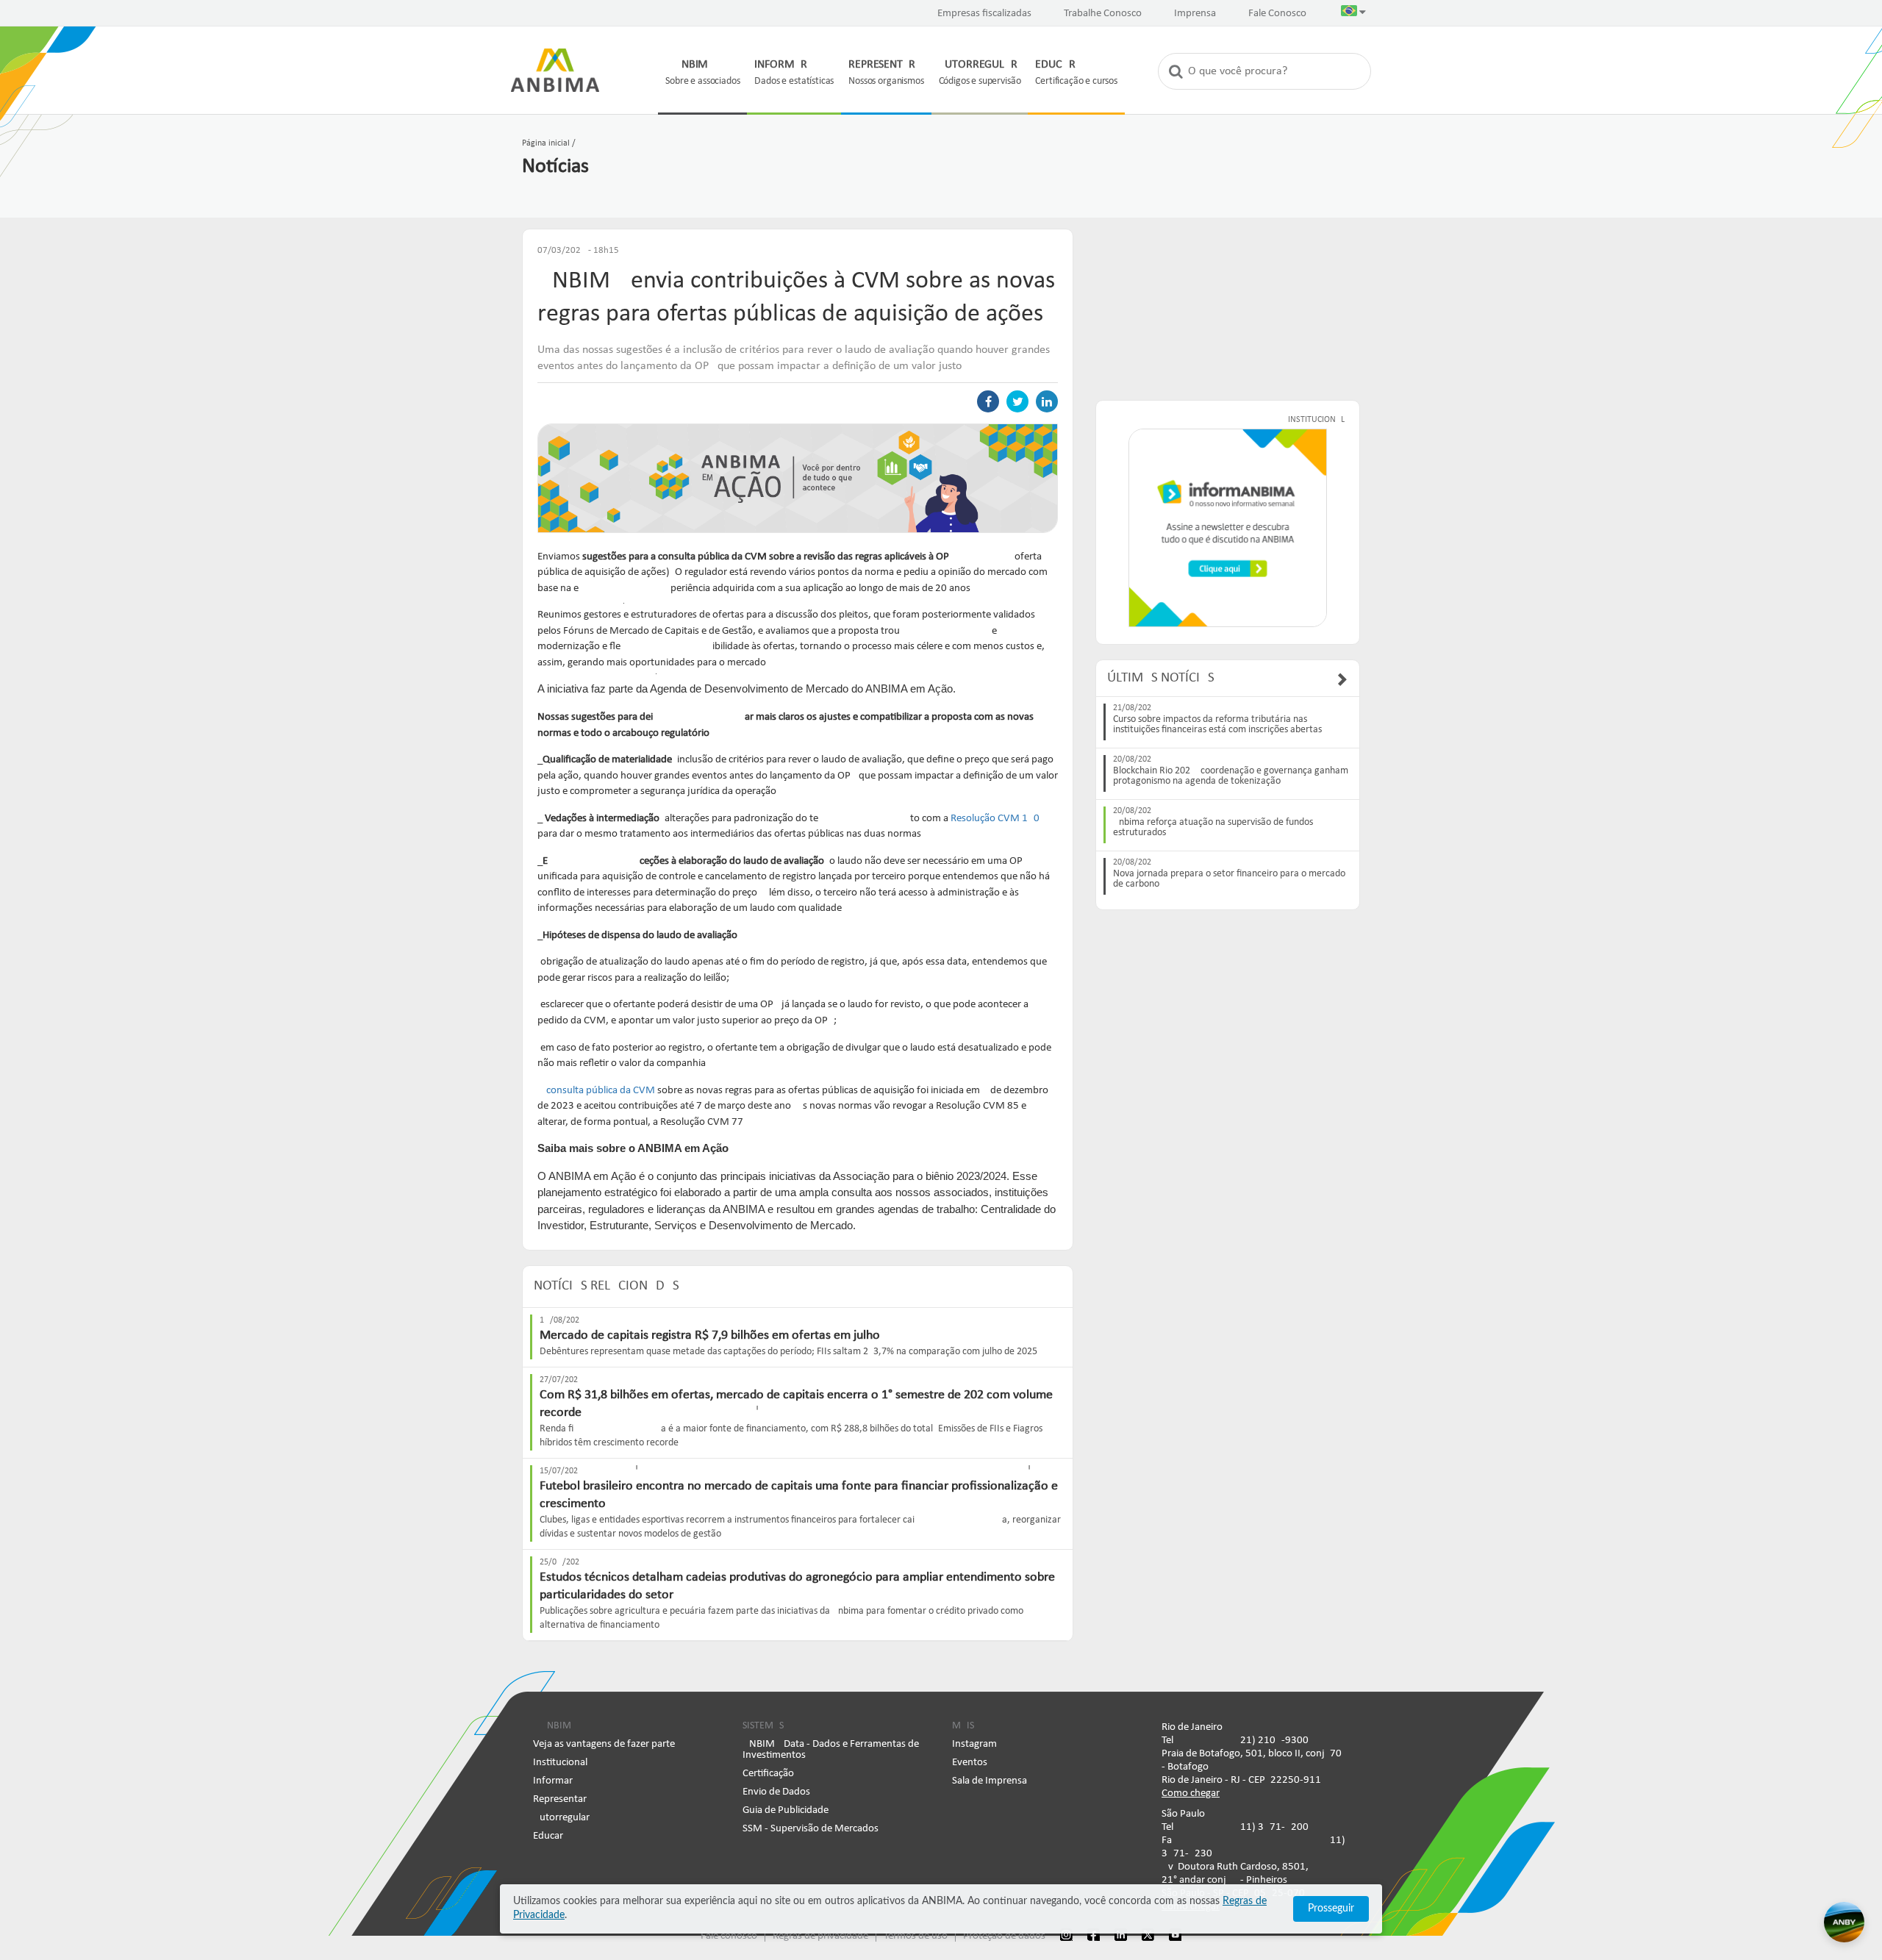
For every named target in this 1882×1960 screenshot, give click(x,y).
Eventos (970, 1763)
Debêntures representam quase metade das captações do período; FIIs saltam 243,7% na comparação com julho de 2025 (788, 1352)
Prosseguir (1331, 1909)
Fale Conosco (1277, 14)
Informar (553, 1781)
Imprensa (1195, 14)
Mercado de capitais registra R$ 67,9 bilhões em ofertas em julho (710, 1335)
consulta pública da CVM (601, 1091)
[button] (1353, 14)
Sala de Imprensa (990, 1781)
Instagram (974, 1744)
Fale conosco (729, 1936)
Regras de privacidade (820, 1936)
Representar (560, 1799)
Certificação (768, 1774)
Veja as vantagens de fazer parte (604, 1744)
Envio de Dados (776, 1792)
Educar (548, 1836)
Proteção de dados (1004, 1936)
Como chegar (1191, 1793)
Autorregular (561, 1818)
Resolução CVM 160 (995, 819)
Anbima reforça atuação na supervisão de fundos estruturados (1213, 828)
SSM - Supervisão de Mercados (811, 1829)
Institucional (560, 1763)
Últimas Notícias (1161, 678)
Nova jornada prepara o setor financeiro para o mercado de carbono (1229, 879)
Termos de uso (916, 1936)
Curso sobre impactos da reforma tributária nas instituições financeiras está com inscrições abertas (1217, 725)
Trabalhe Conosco (1103, 14)
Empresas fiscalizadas (984, 14)
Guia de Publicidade (786, 1810)
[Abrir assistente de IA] (1844, 1922)
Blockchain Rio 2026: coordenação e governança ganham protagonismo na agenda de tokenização (1231, 776)
